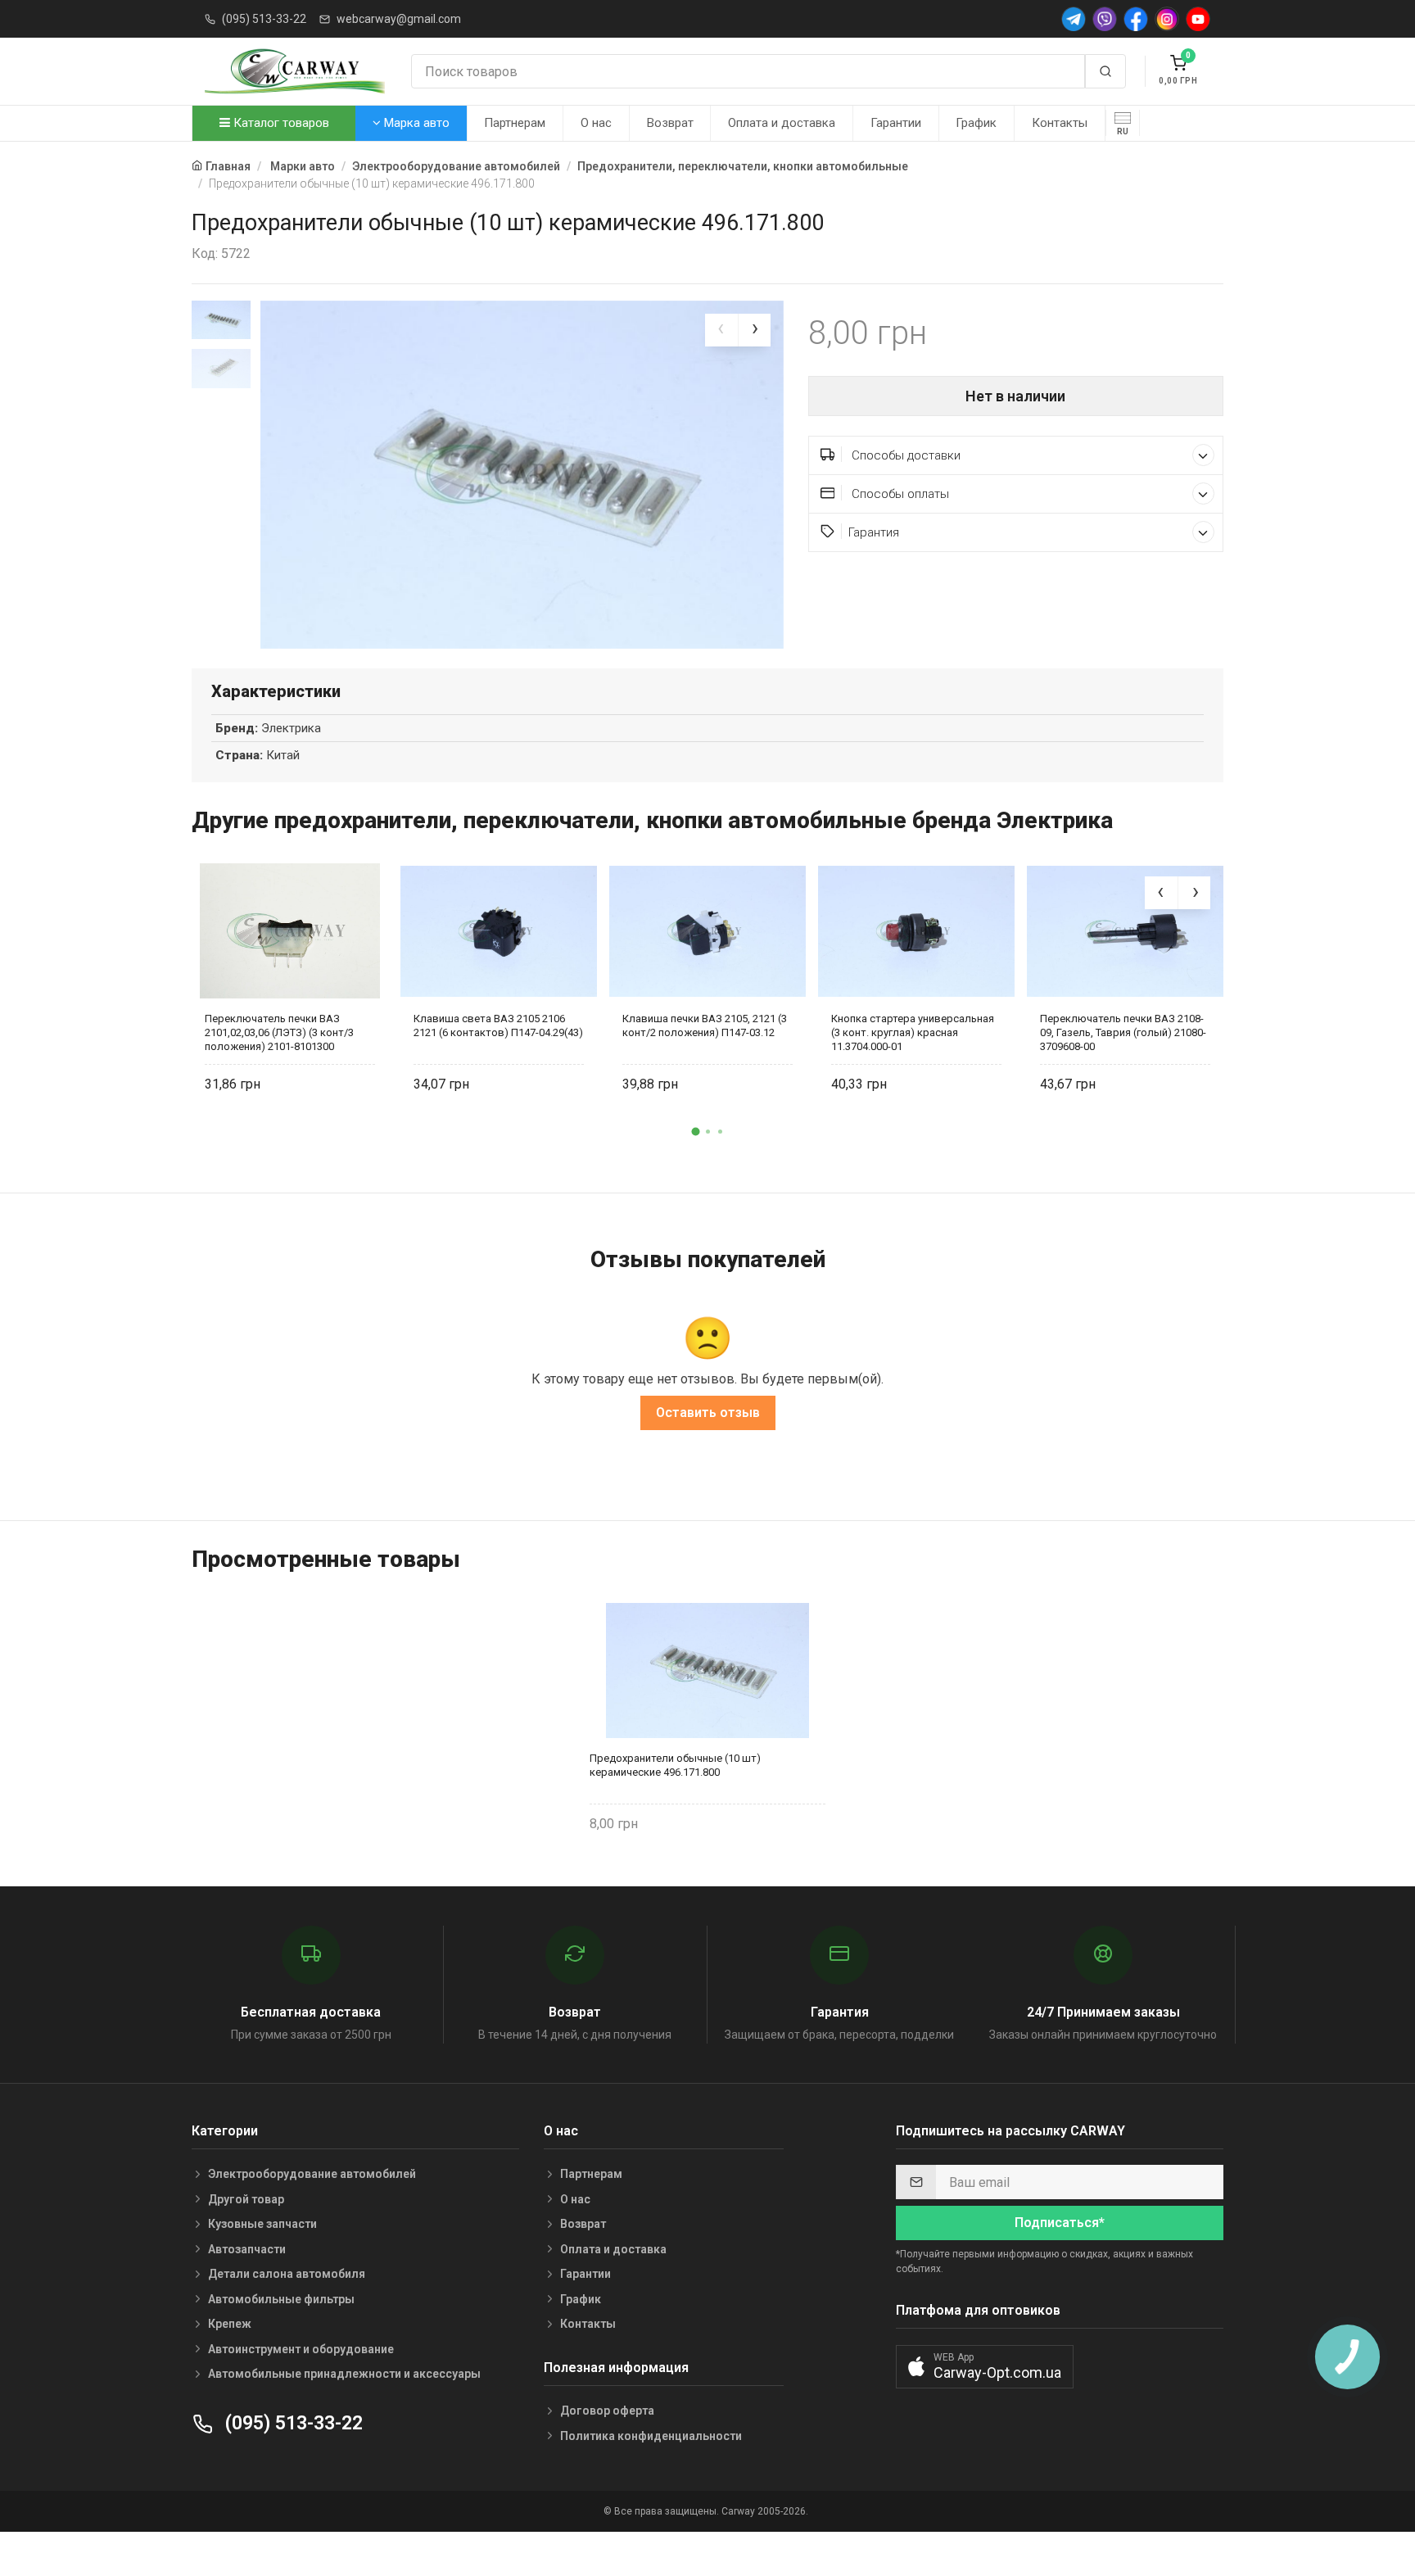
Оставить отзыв (708, 1412)
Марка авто (415, 123)
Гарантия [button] (874, 532)
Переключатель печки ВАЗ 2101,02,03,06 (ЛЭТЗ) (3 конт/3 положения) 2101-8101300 (279, 1032)
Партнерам (515, 123)
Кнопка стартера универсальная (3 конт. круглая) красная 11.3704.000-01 (913, 1032)
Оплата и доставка (782, 123)
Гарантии (896, 123)
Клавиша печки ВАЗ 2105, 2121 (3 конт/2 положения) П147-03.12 (705, 1025)
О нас (596, 123)
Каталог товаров (280, 123)
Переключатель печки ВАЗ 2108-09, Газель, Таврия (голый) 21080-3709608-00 (1123, 1032)
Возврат (670, 123)
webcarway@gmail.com (399, 19)
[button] (695, 1131)
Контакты (1060, 123)
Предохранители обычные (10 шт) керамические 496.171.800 (675, 1765)
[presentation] (721, 330)
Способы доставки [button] (904, 455)
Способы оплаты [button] (899, 494)
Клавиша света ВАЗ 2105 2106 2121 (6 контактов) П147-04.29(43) (498, 1025)
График (976, 123)
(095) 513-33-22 (264, 19)
